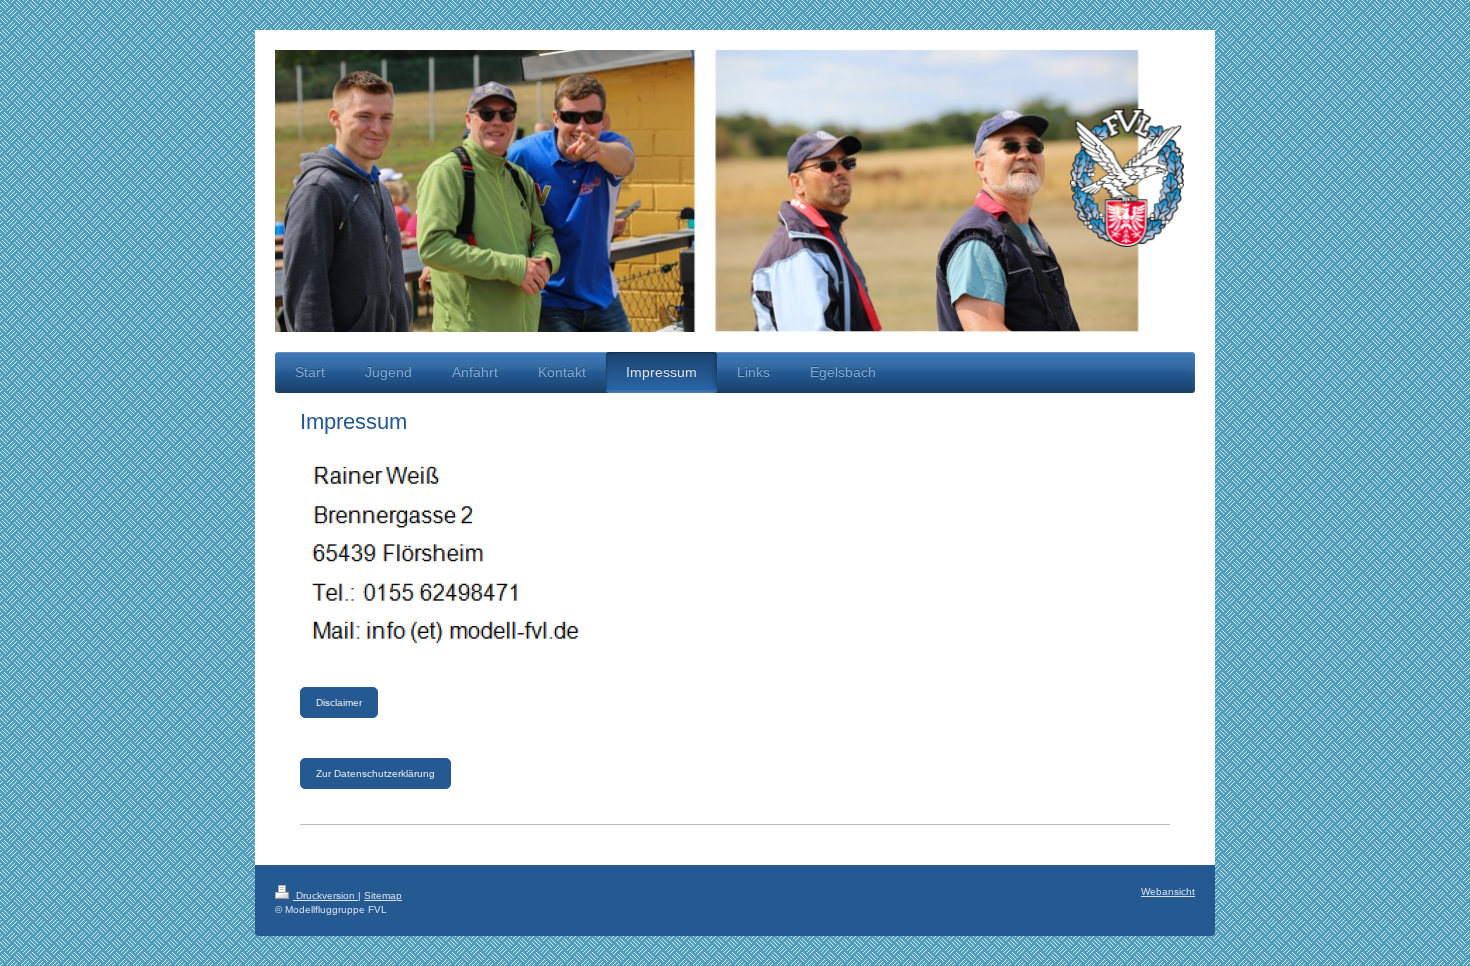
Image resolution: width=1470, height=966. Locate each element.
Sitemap (383, 895)
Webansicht (1168, 891)
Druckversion (325, 895)
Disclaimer (339, 702)
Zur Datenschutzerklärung (375, 773)
